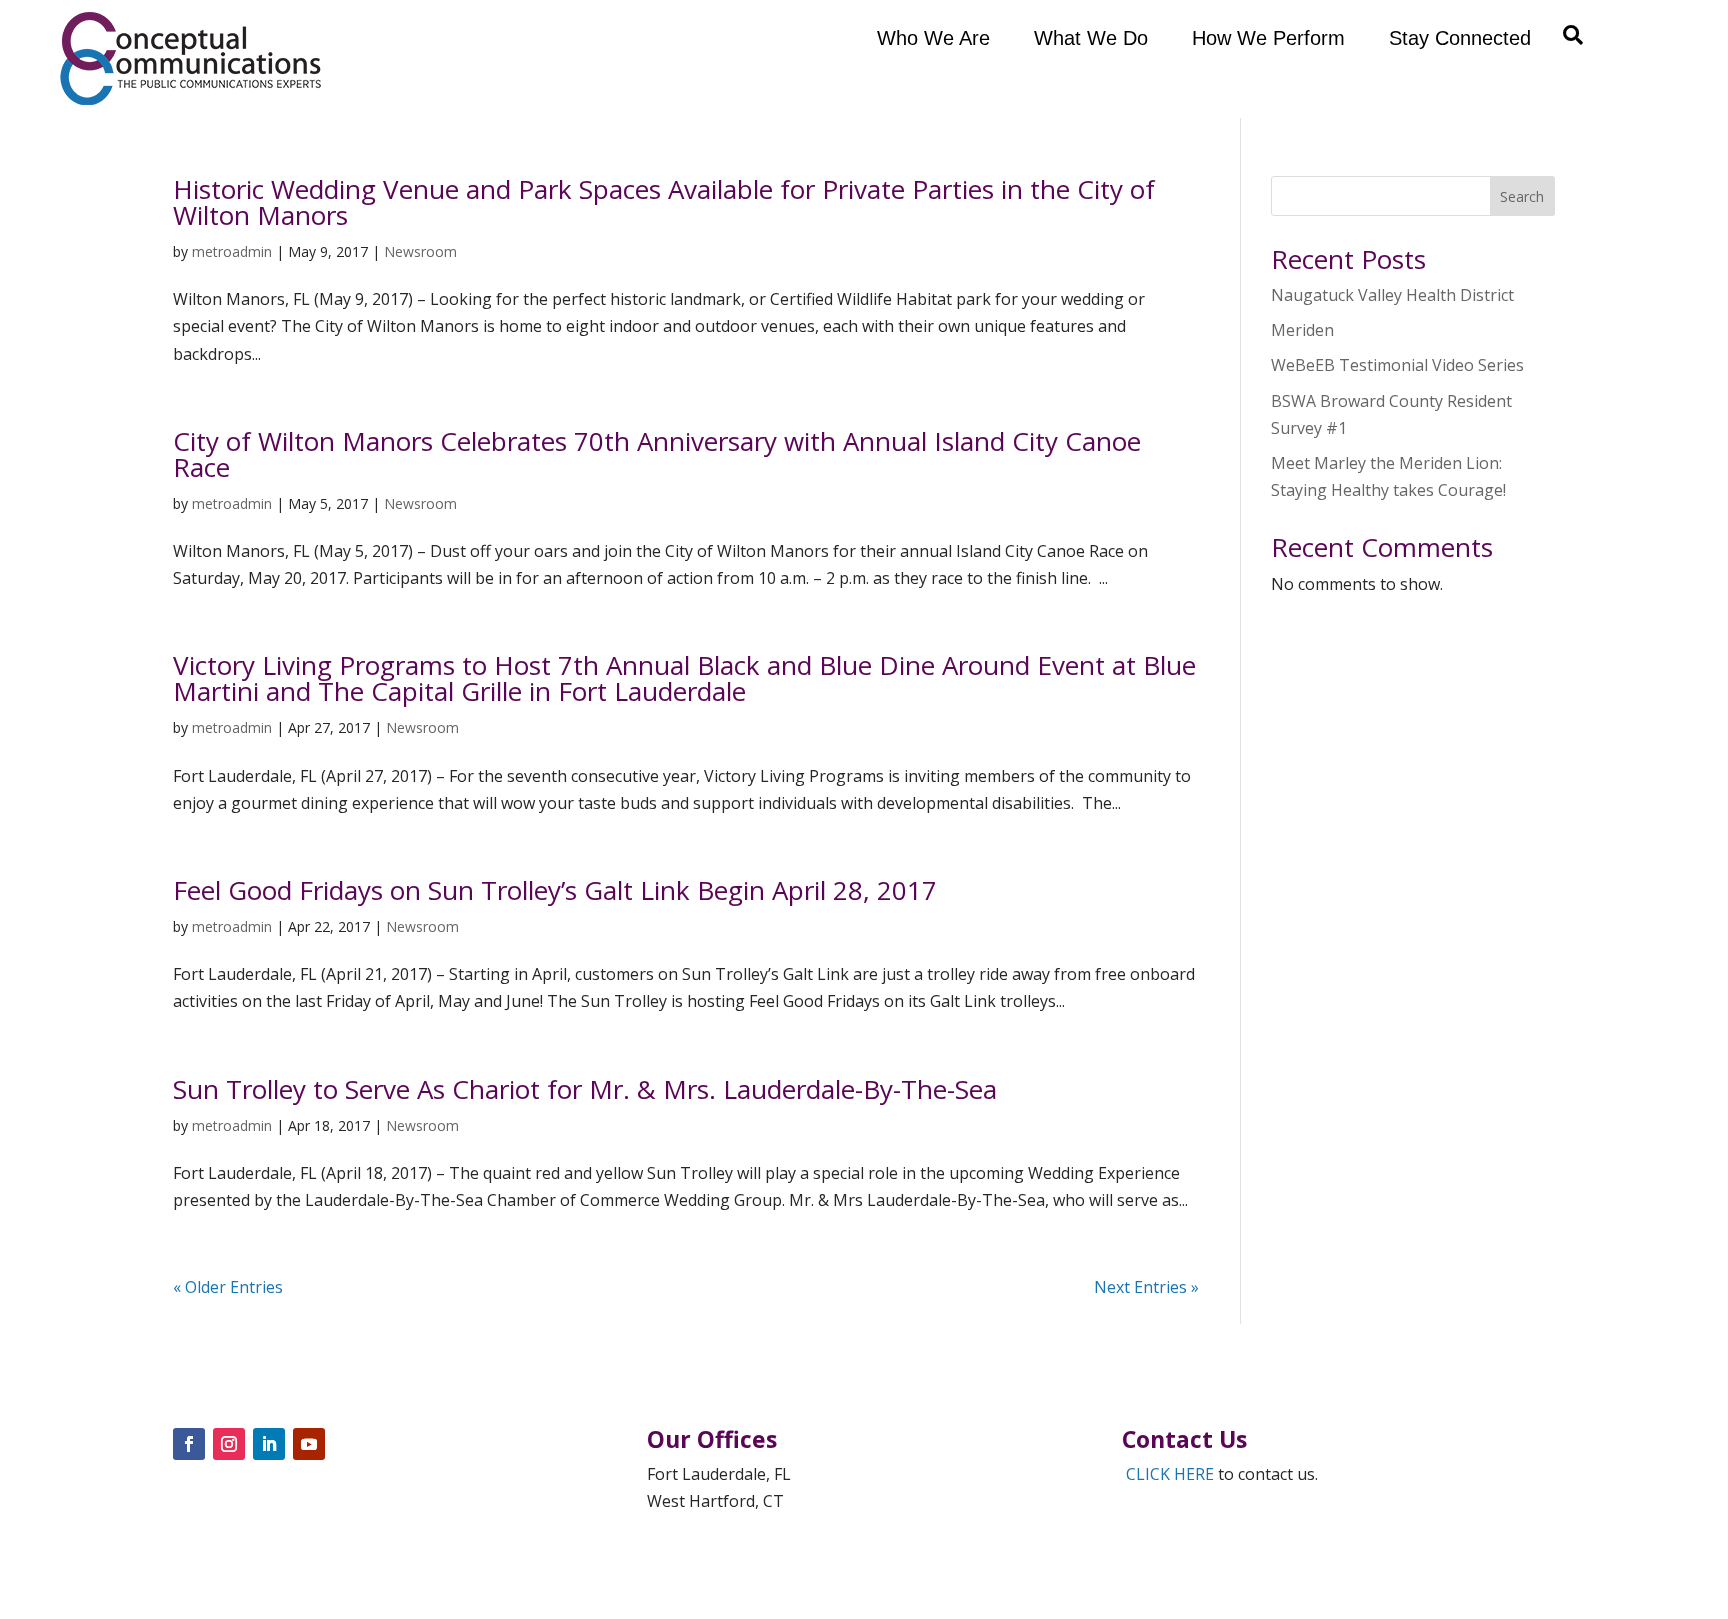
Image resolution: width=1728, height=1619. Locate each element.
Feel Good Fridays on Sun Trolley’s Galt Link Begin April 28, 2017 (555, 890)
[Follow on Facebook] (189, 1444)
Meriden (1302, 330)
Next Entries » (1146, 1287)
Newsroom (420, 251)
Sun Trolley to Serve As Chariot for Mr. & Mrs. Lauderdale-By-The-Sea (585, 1089)
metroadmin (232, 251)
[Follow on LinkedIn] (269, 1444)
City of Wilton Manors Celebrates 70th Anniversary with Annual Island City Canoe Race (657, 454)
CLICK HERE (1170, 1474)
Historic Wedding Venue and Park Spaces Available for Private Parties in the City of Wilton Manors (664, 202)
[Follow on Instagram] (229, 1444)
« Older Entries (228, 1287)
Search (1522, 196)
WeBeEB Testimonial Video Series (1397, 365)
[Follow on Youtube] (309, 1444)
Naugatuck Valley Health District (1392, 295)
